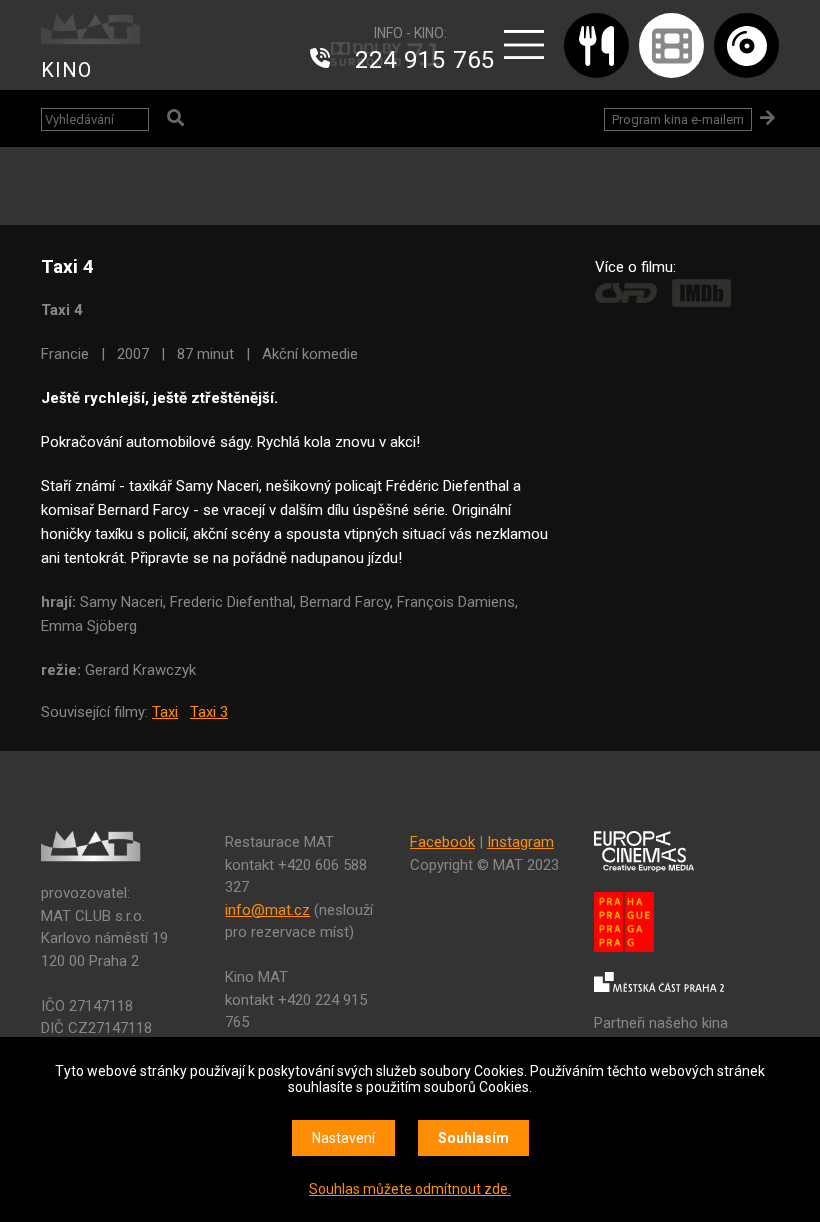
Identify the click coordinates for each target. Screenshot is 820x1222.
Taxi (165, 712)
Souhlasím (473, 1138)
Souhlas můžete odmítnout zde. (410, 1189)
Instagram (520, 842)
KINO (66, 70)
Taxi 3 (209, 712)
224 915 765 (425, 60)
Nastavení (343, 1138)
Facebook (442, 842)
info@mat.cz (267, 910)
